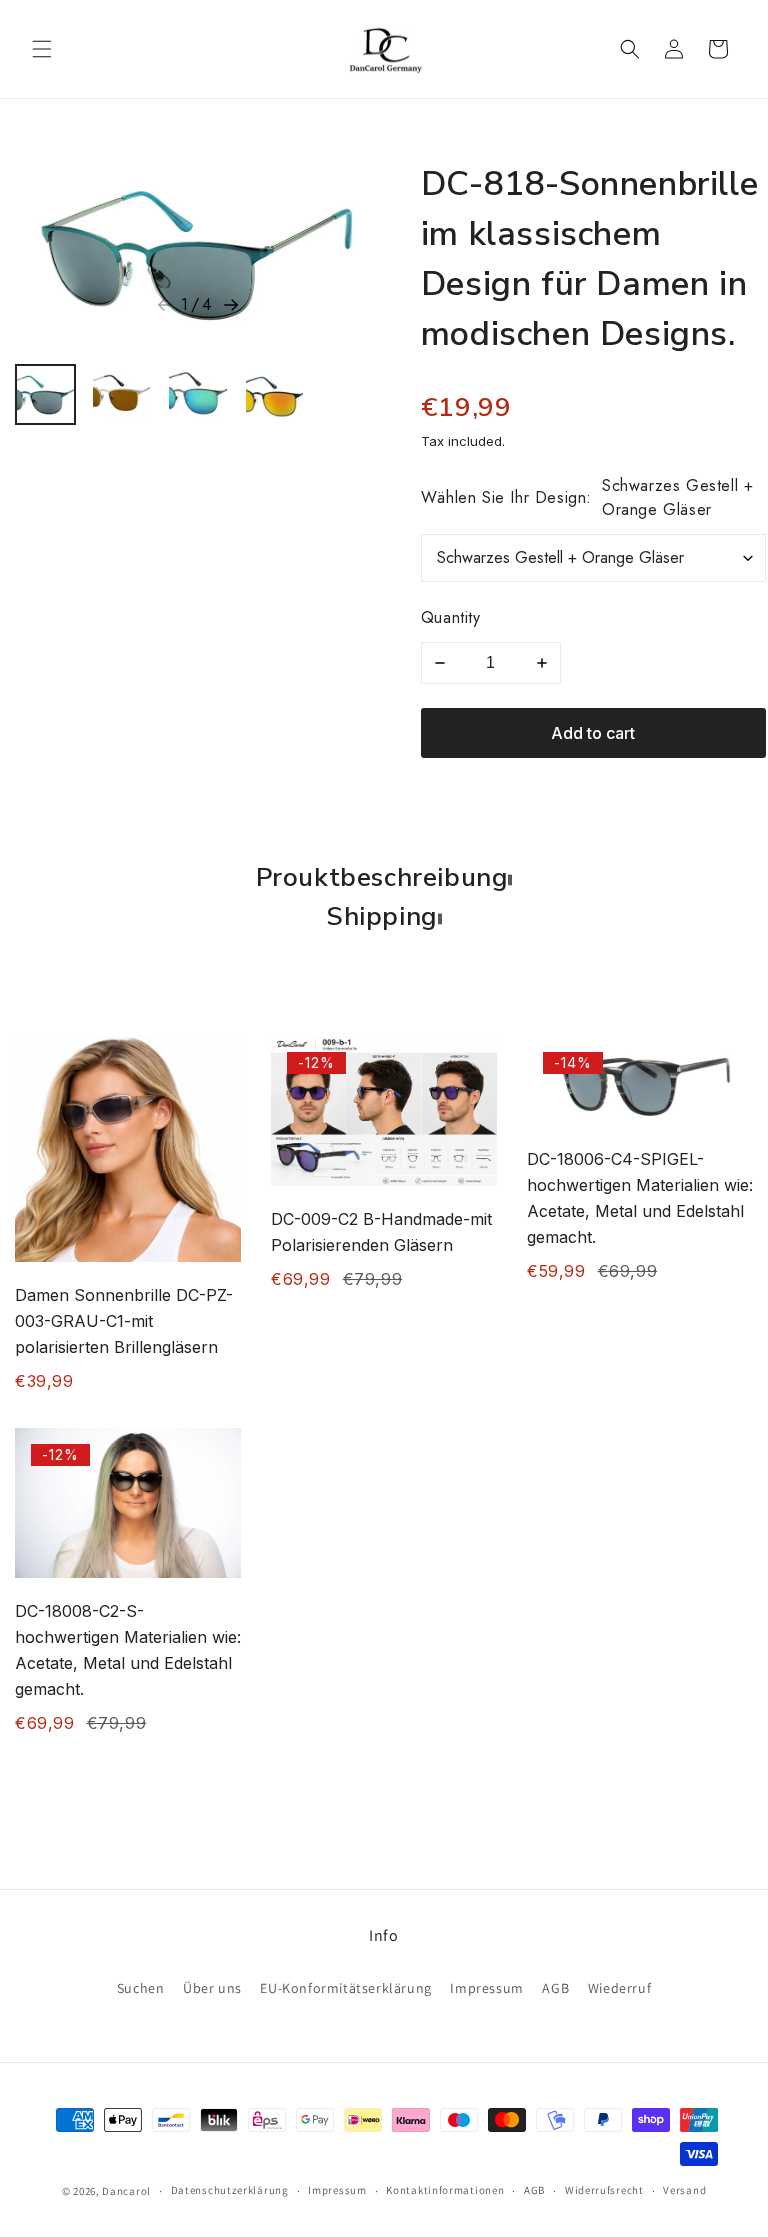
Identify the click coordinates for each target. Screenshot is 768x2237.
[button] (42, 49)
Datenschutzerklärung (230, 2190)
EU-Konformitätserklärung (345, 1988)
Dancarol (126, 2191)
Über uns (212, 1988)
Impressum (486, 1988)
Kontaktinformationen (445, 2190)
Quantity (451, 617)
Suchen (141, 1988)
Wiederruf (619, 1988)
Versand (684, 2190)
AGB (555, 1988)
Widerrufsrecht (604, 2190)
